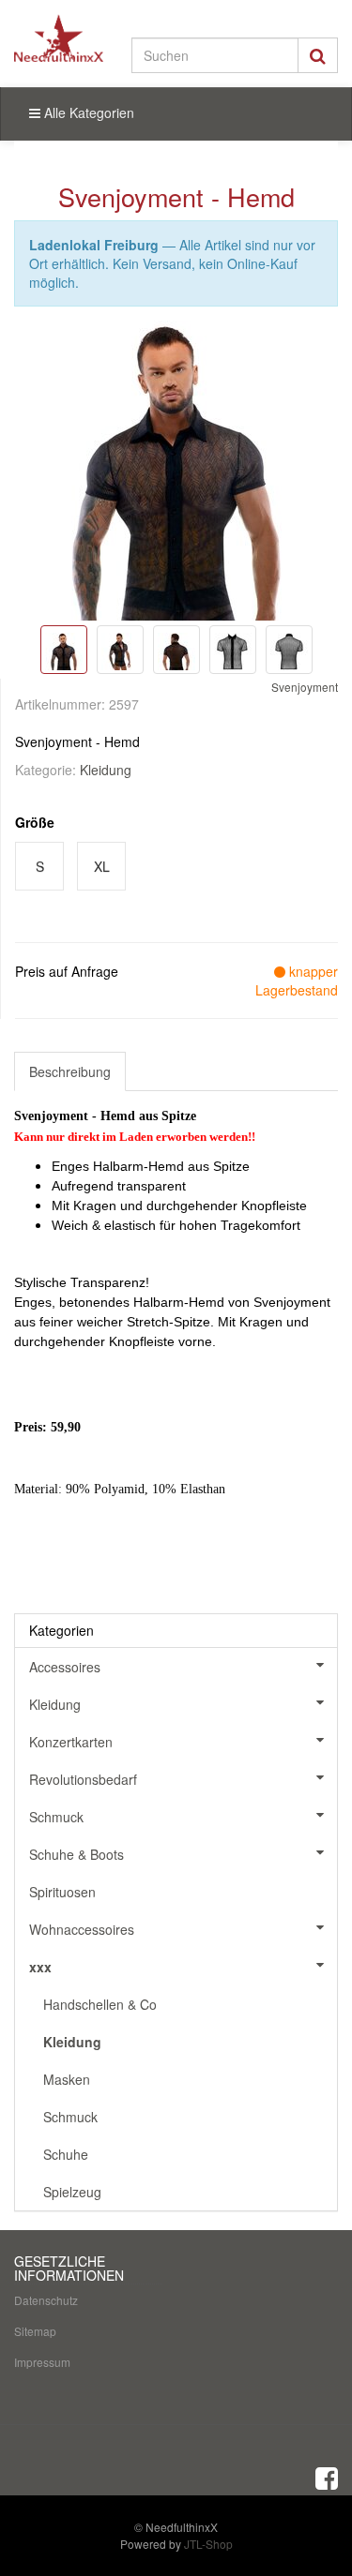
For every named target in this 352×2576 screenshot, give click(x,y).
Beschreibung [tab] (70, 1071)
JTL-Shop (208, 2544)
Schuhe (66, 2154)
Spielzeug (72, 2192)
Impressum (42, 2362)
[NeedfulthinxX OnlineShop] (59, 38)
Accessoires (65, 1667)
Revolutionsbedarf (83, 1779)
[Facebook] (327, 2477)
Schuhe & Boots (77, 1854)
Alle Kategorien (87, 112)
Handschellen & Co (100, 2004)
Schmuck (56, 1817)
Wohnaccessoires (82, 1929)
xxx (40, 1967)
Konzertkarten (71, 1742)
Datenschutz (46, 2300)
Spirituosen (62, 1892)
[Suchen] (318, 55)
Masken (67, 2079)
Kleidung (106, 770)
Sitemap (35, 2331)
